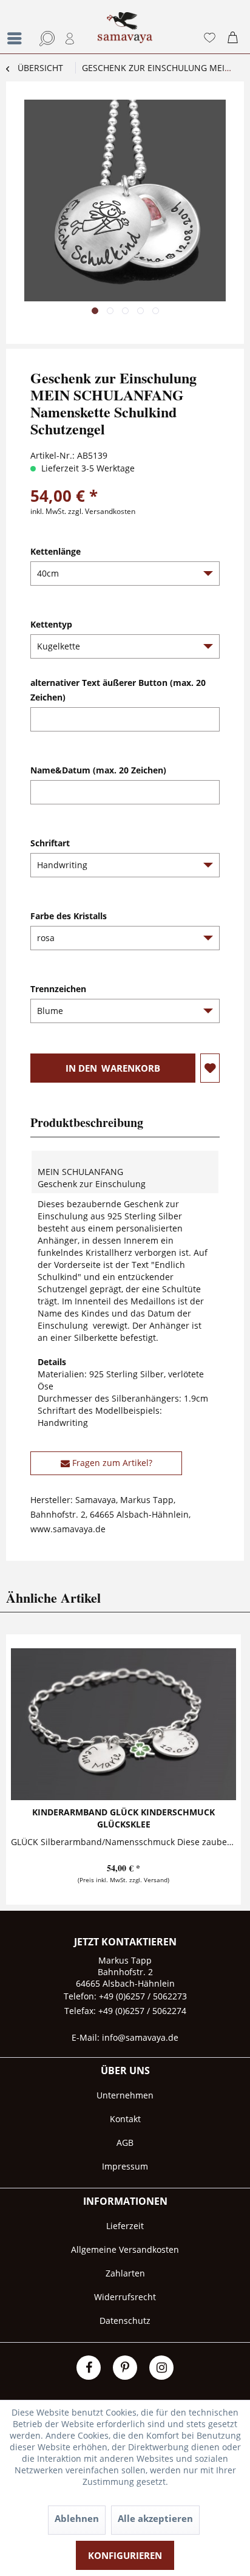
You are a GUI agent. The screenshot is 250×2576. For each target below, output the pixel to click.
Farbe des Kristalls (69, 916)
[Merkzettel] (209, 38)
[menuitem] (15, 27)
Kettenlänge (56, 551)
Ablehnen (77, 2518)
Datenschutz (125, 2321)
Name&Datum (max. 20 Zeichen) (98, 770)
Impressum (125, 2166)
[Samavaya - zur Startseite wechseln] (125, 33)
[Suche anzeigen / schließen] (45, 38)
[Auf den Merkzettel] (210, 1068)
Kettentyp (51, 624)
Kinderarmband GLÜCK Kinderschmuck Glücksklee (123, 1818)
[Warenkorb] (235, 38)
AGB (125, 2143)
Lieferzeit (125, 2226)
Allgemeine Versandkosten (125, 2249)
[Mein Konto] (70, 38)
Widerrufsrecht (125, 2297)
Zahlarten (125, 2273)
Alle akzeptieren (155, 2518)
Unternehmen (125, 2095)
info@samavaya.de (140, 2037)
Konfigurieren (125, 2555)
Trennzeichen (58, 989)
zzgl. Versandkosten (102, 511)
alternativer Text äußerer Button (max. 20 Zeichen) (118, 690)
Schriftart (50, 843)
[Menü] (18, 38)
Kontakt (125, 2119)
